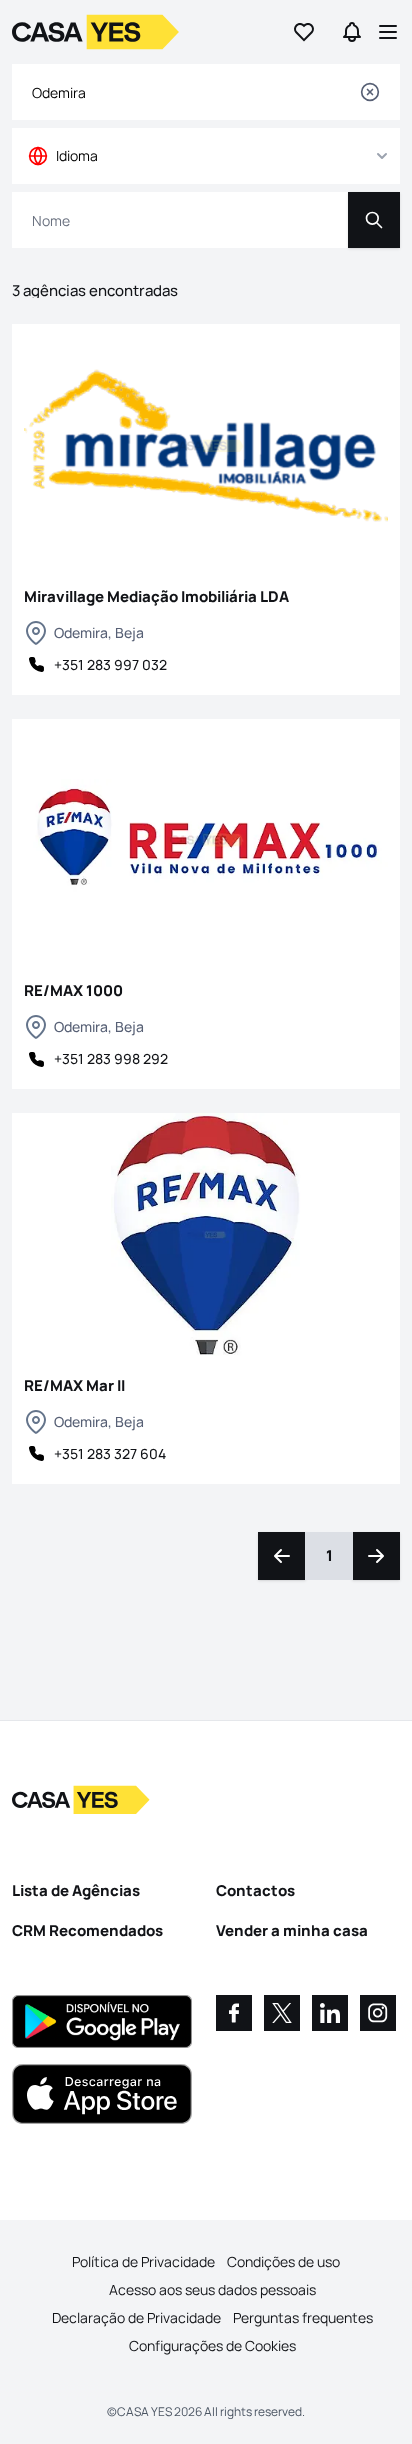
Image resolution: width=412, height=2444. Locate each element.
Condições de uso (283, 2261)
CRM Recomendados (87, 1930)
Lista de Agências (76, 1890)
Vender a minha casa (292, 1930)
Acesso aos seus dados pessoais (212, 2289)
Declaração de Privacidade (136, 2317)
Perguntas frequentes (303, 2317)
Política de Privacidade (143, 2261)
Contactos (255, 1890)
